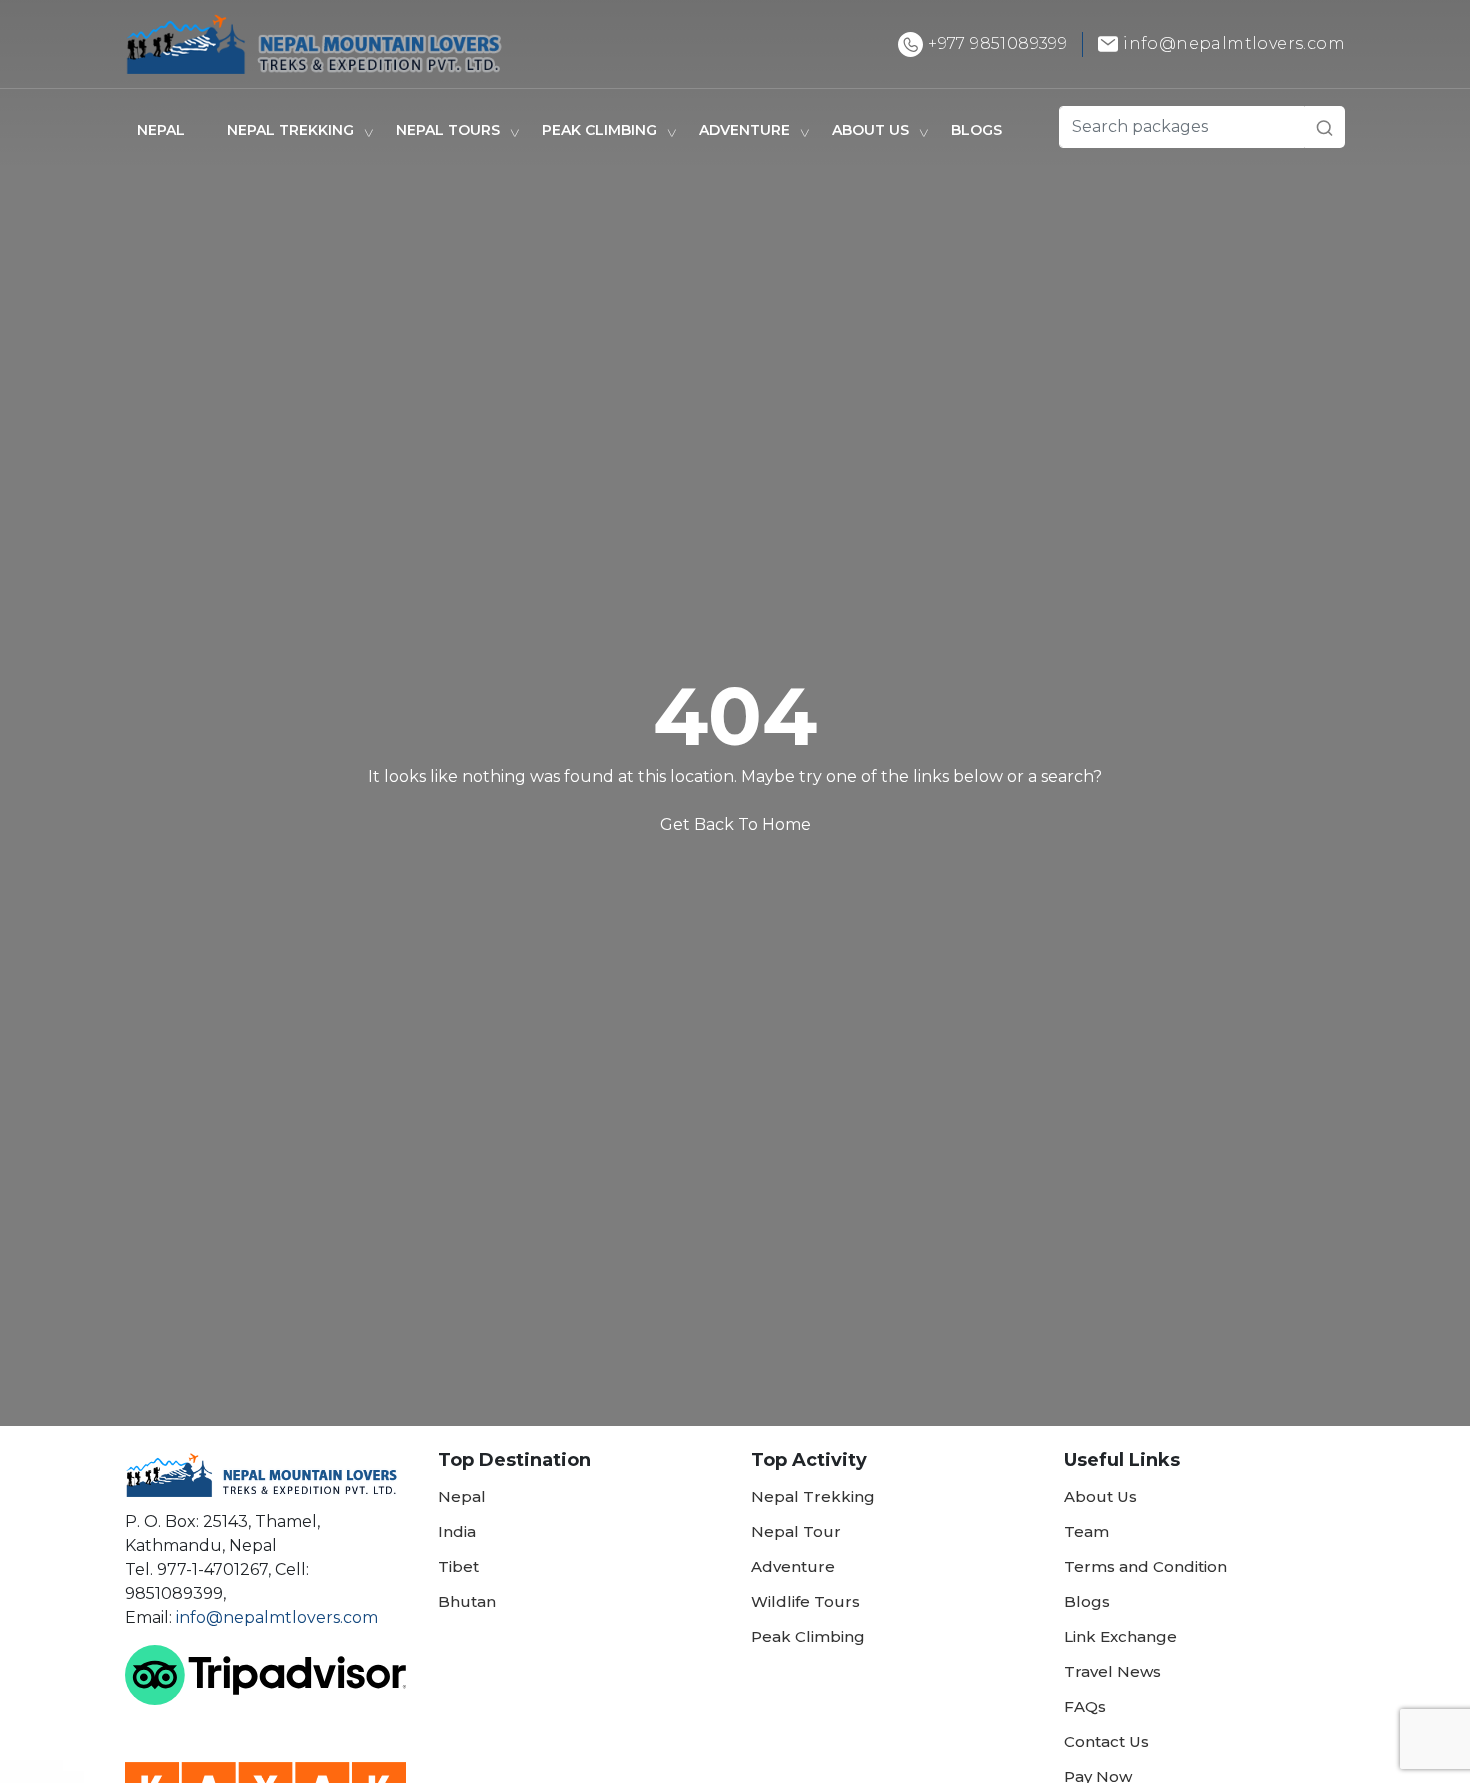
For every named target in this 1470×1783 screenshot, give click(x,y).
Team (1086, 1531)
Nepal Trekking (290, 130)
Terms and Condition (1145, 1566)
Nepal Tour (796, 1531)
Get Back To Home (735, 824)
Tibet (458, 1566)
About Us (1100, 1496)
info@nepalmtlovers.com (277, 1617)
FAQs (1085, 1706)
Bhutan (467, 1601)
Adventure (744, 130)
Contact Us (1106, 1741)
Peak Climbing (599, 130)
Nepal (161, 130)
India (457, 1531)
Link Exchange (1120, 1636)
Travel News (1112, 1671)
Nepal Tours (448, 130)
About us (870, 130)
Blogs (976, 130)
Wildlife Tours (805, 1601)
